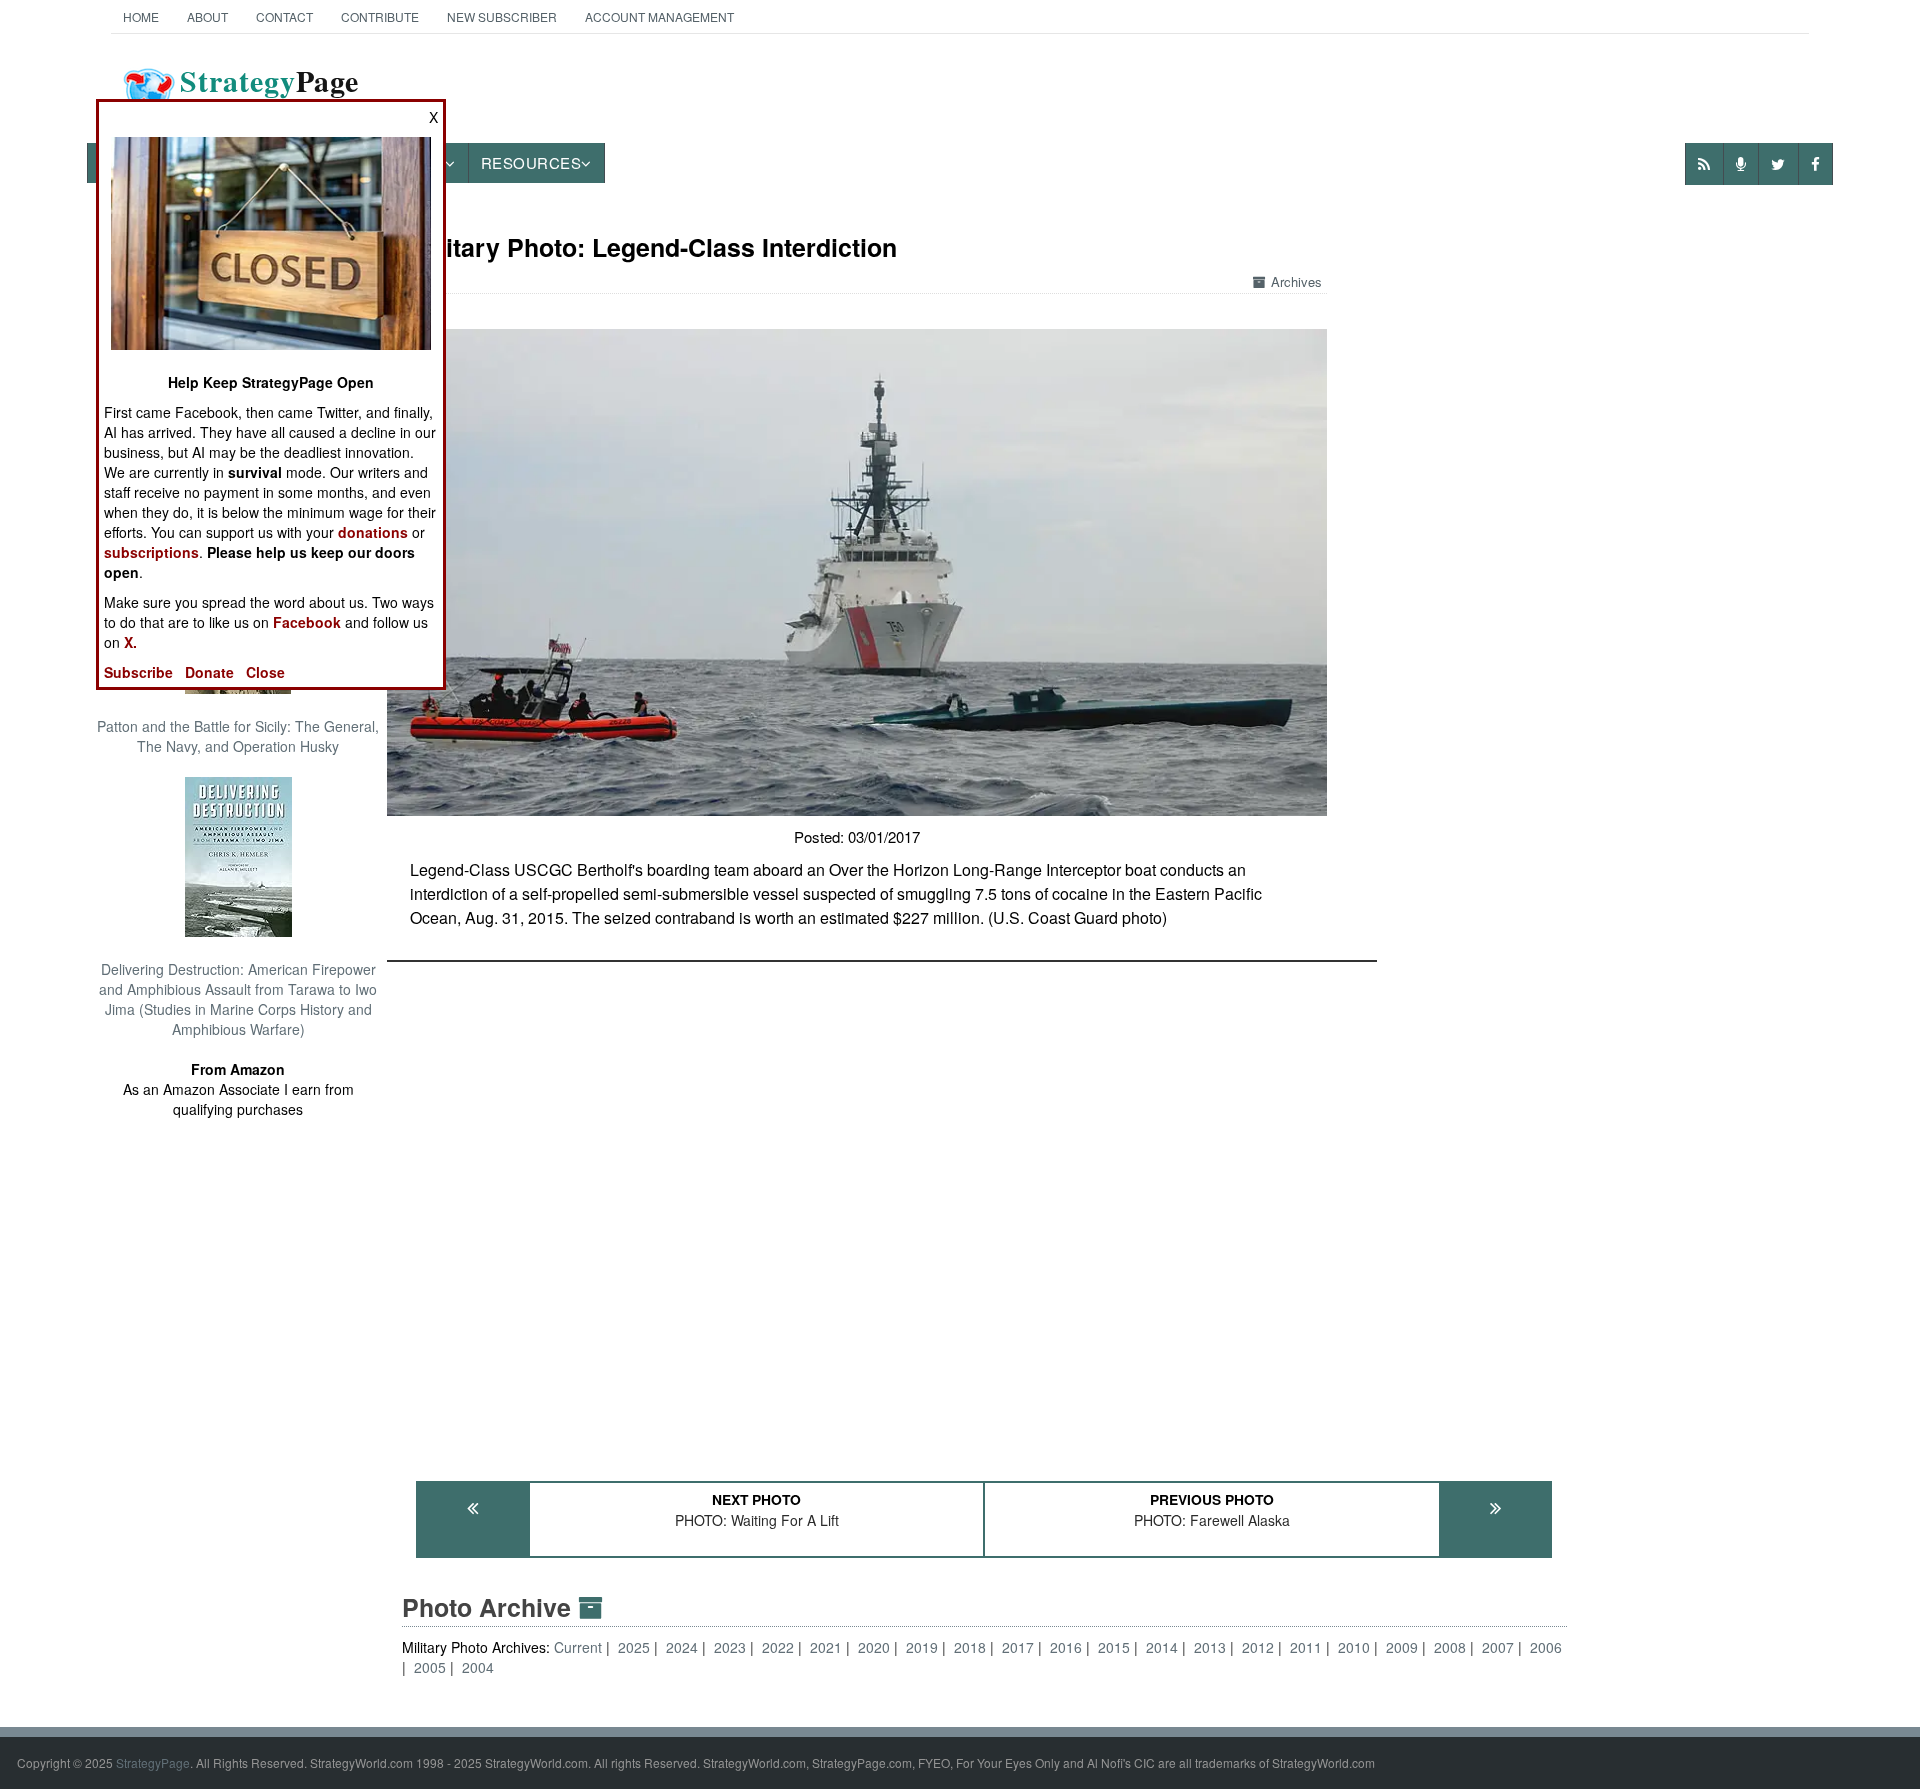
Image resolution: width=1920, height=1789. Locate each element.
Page (269, 93)
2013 (1210, 1647)
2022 (778, 1647)
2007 (1498, 1647)
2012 (1258, 1647)
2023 (730, 1647)
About (207, 16)
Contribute (380, 16)
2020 (874, 1647)
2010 (1354, 1647)
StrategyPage (153, 1762)
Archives (1296, 281)
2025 (634, 1647)
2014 (1162, 1647)
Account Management (659, 16)
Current (580, 1647)
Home (141, 16)
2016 (1066, 1647)
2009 (1402, 1647)
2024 (682, 1647)
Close (265, 672)
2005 (430, 1667)
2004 (478, 1667)
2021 (826, 1647)
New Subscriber (502, 16)
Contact (284, 16)
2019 (922, 1647)
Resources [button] (531, 162)
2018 (970, 1647)
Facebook (307, 622)
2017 (1018, 1647)
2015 (1114, 1647)
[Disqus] (985, 1212)
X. (130, 642)
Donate (209, 672)
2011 (1306, 1647)
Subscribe (138, 672)
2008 (1450, 1647)
